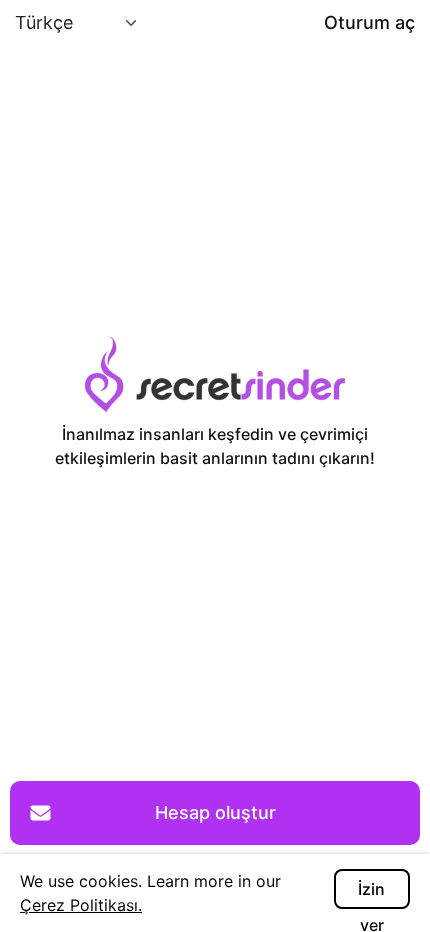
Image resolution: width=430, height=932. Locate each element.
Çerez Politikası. (81, 905)
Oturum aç (369, 22)
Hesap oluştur (215, 812)
